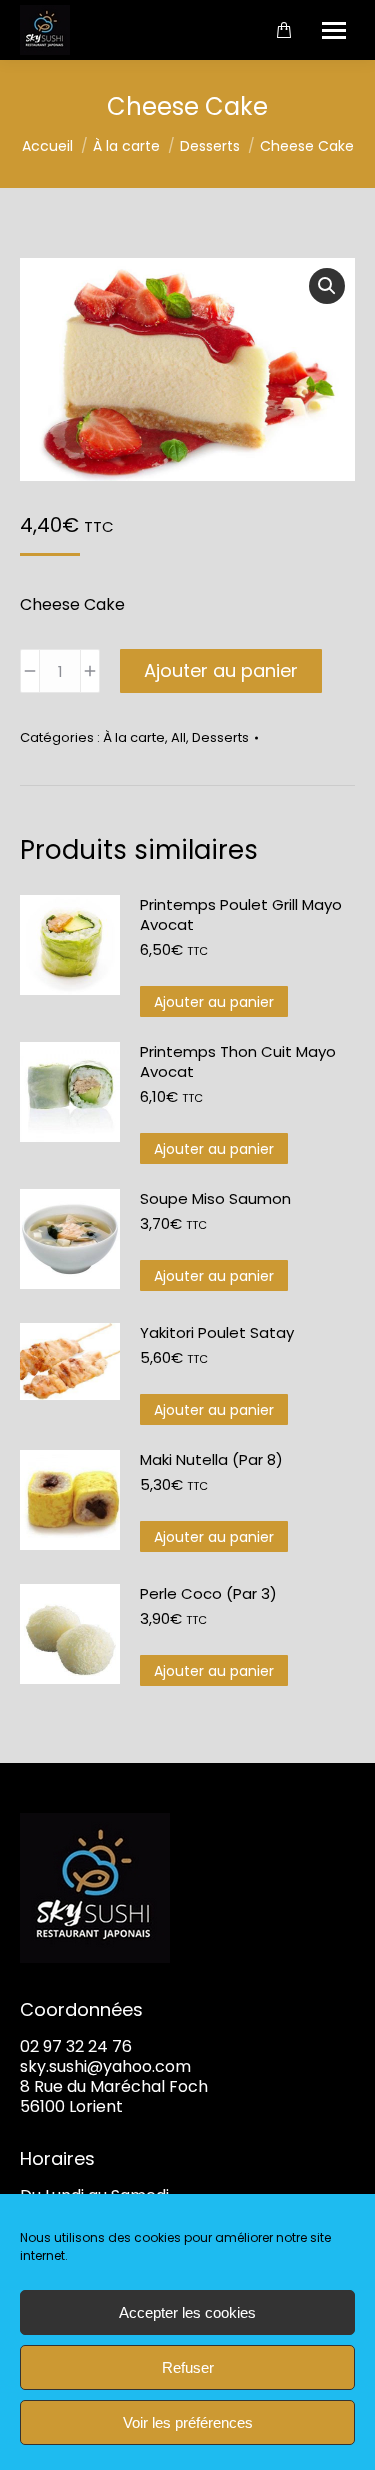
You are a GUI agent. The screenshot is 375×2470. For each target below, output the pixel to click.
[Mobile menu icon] (334, 30)
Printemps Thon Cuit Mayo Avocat (238, 1062)
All (178, 737)
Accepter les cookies (187, 2312)
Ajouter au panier (221, 670)
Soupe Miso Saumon (215, 1199)
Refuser (188, 2367)
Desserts (220, 737)
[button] (327, 286)
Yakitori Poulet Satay (217, 1333)
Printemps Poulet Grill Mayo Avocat (241, 915)
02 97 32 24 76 (76, 2046)
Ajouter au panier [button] (214, 1002)
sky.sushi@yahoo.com (105, 2066)
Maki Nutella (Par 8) (211, 1460)
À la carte (134, 737)
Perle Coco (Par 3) (208, 1594)
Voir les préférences (188, 2422)
